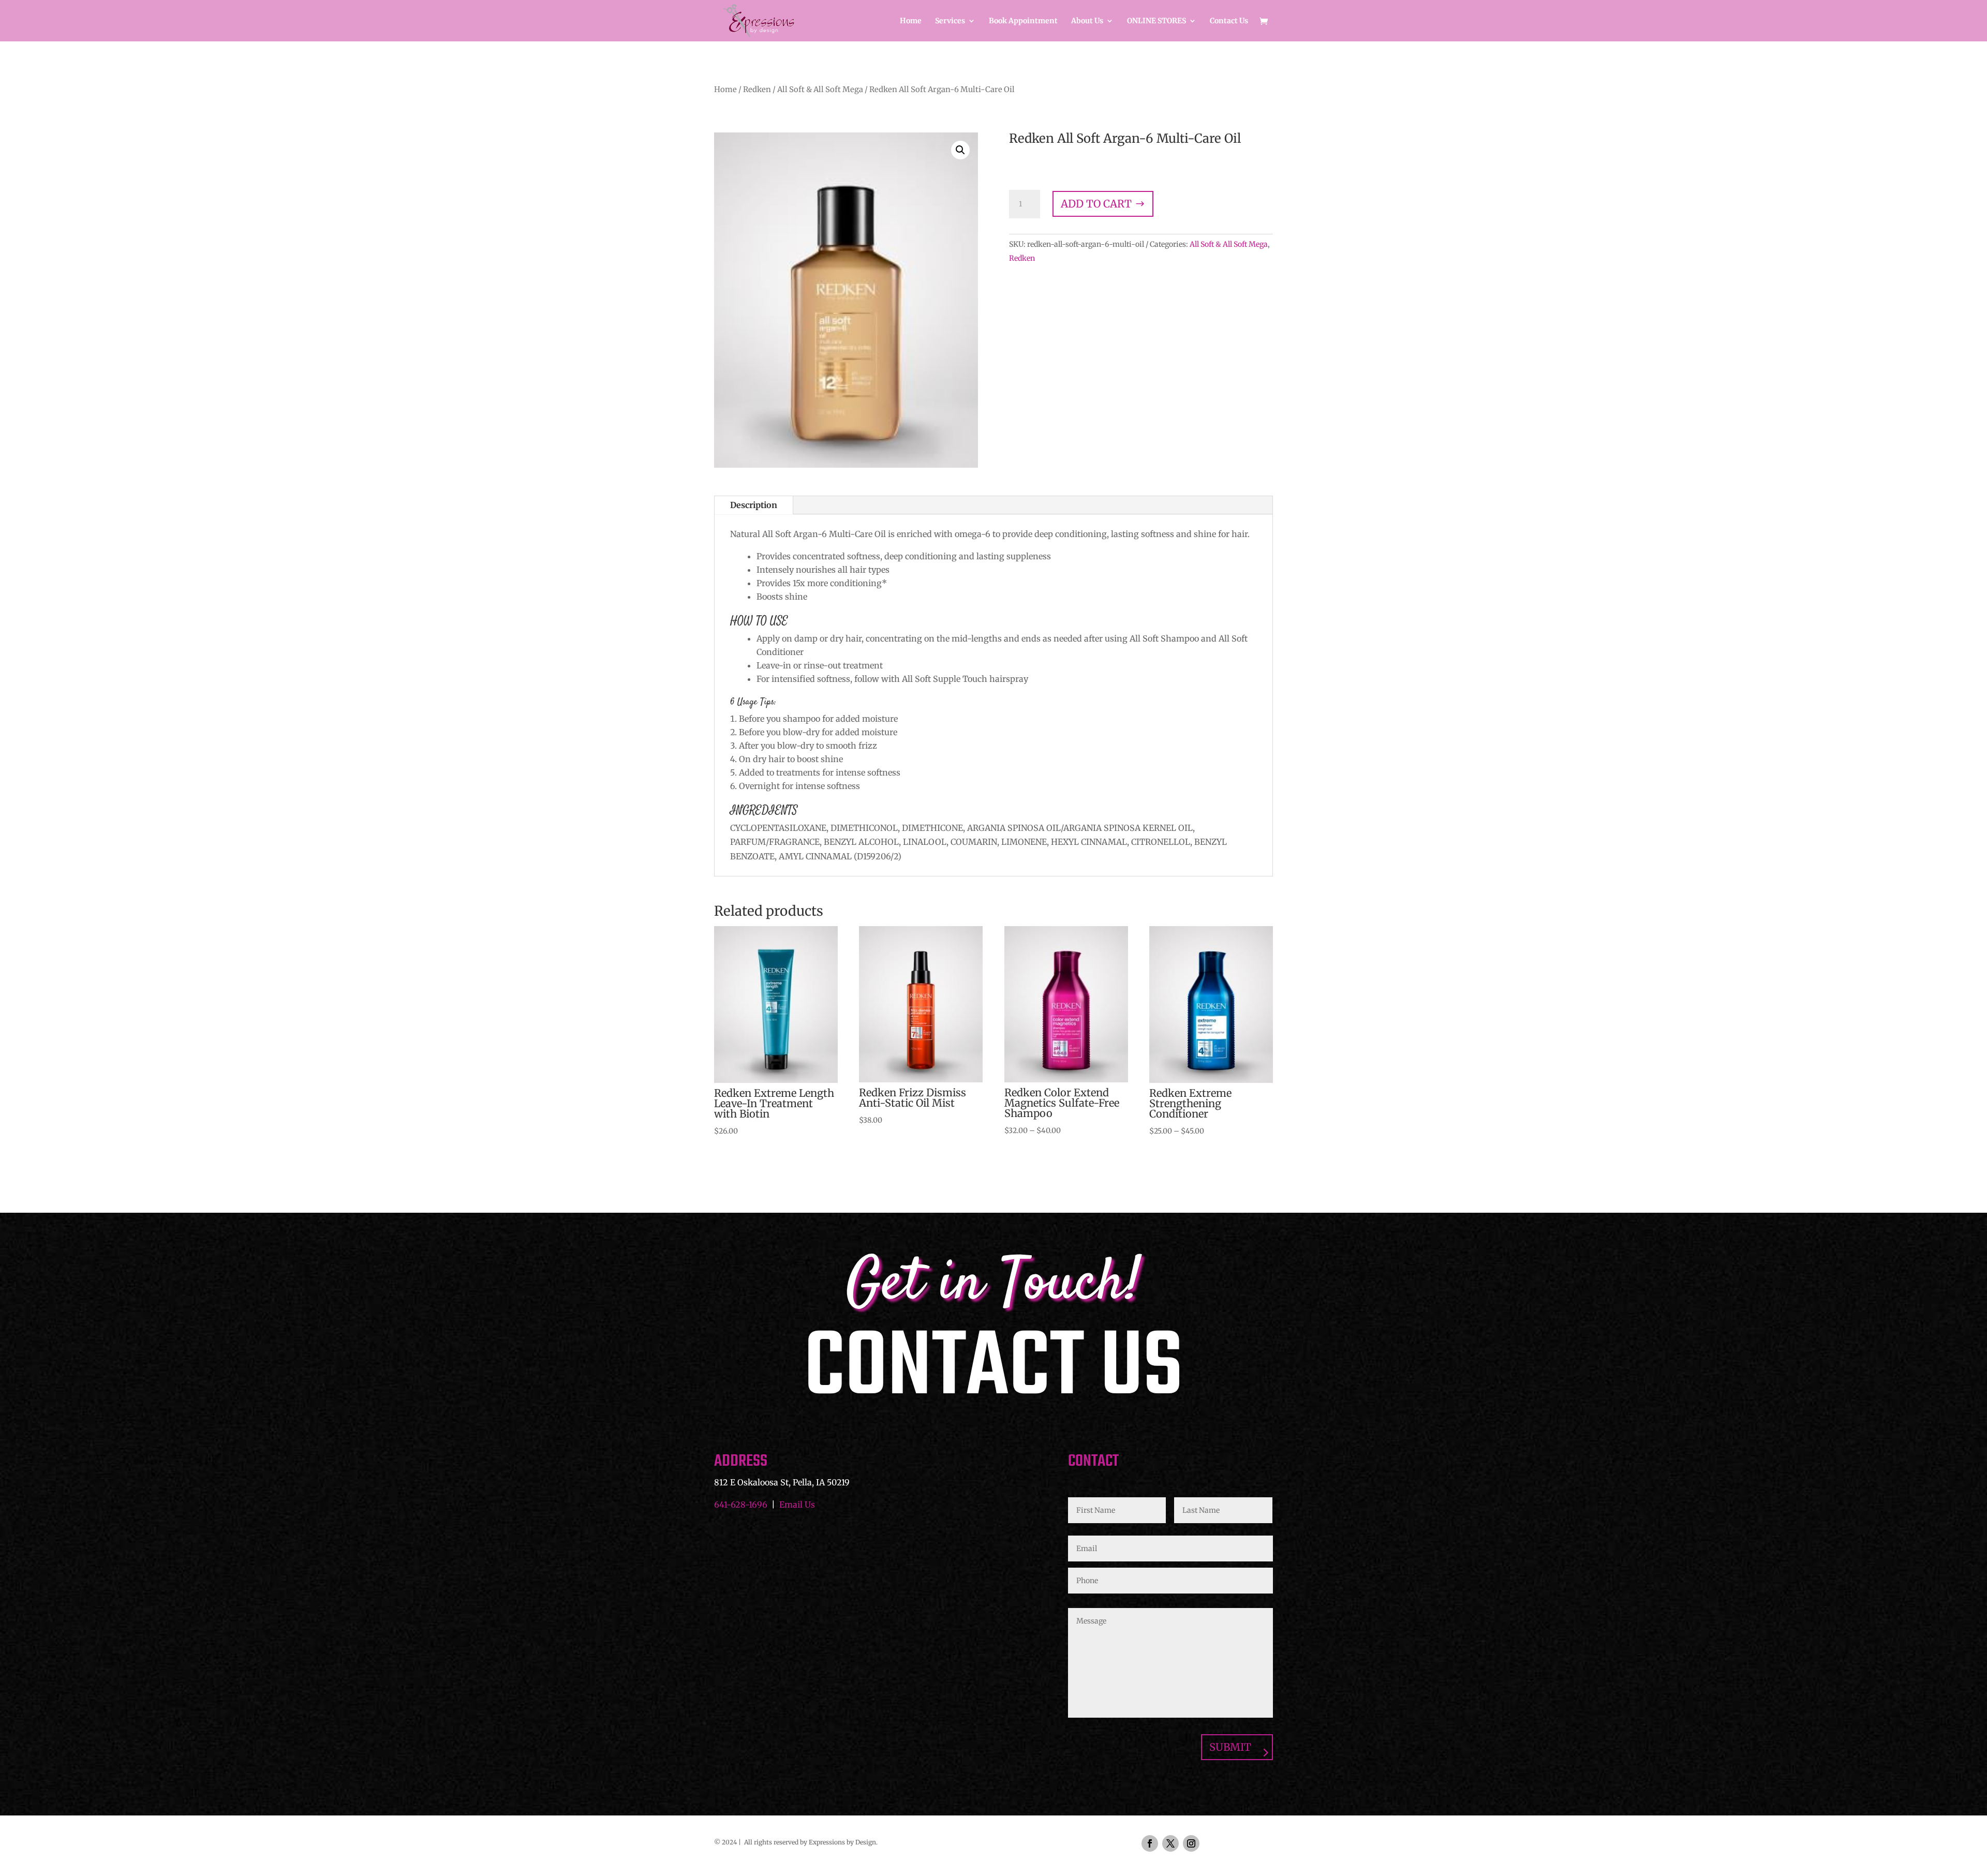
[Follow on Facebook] (1150, 1843)
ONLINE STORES (1156, 21)
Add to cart (1096, 204)
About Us (1087, 21)
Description (754, 505)
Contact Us (1229, 21)
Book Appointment (1023, 21)
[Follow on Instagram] (1191, 1843)
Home (911, 21)
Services (950, 21)
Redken (757, 90)
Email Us (797, 1505)
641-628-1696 (741, 1505)
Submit (1230, 1747)
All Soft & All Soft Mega (820, 90)
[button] (960, 150)
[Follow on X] (1170, 1843)
